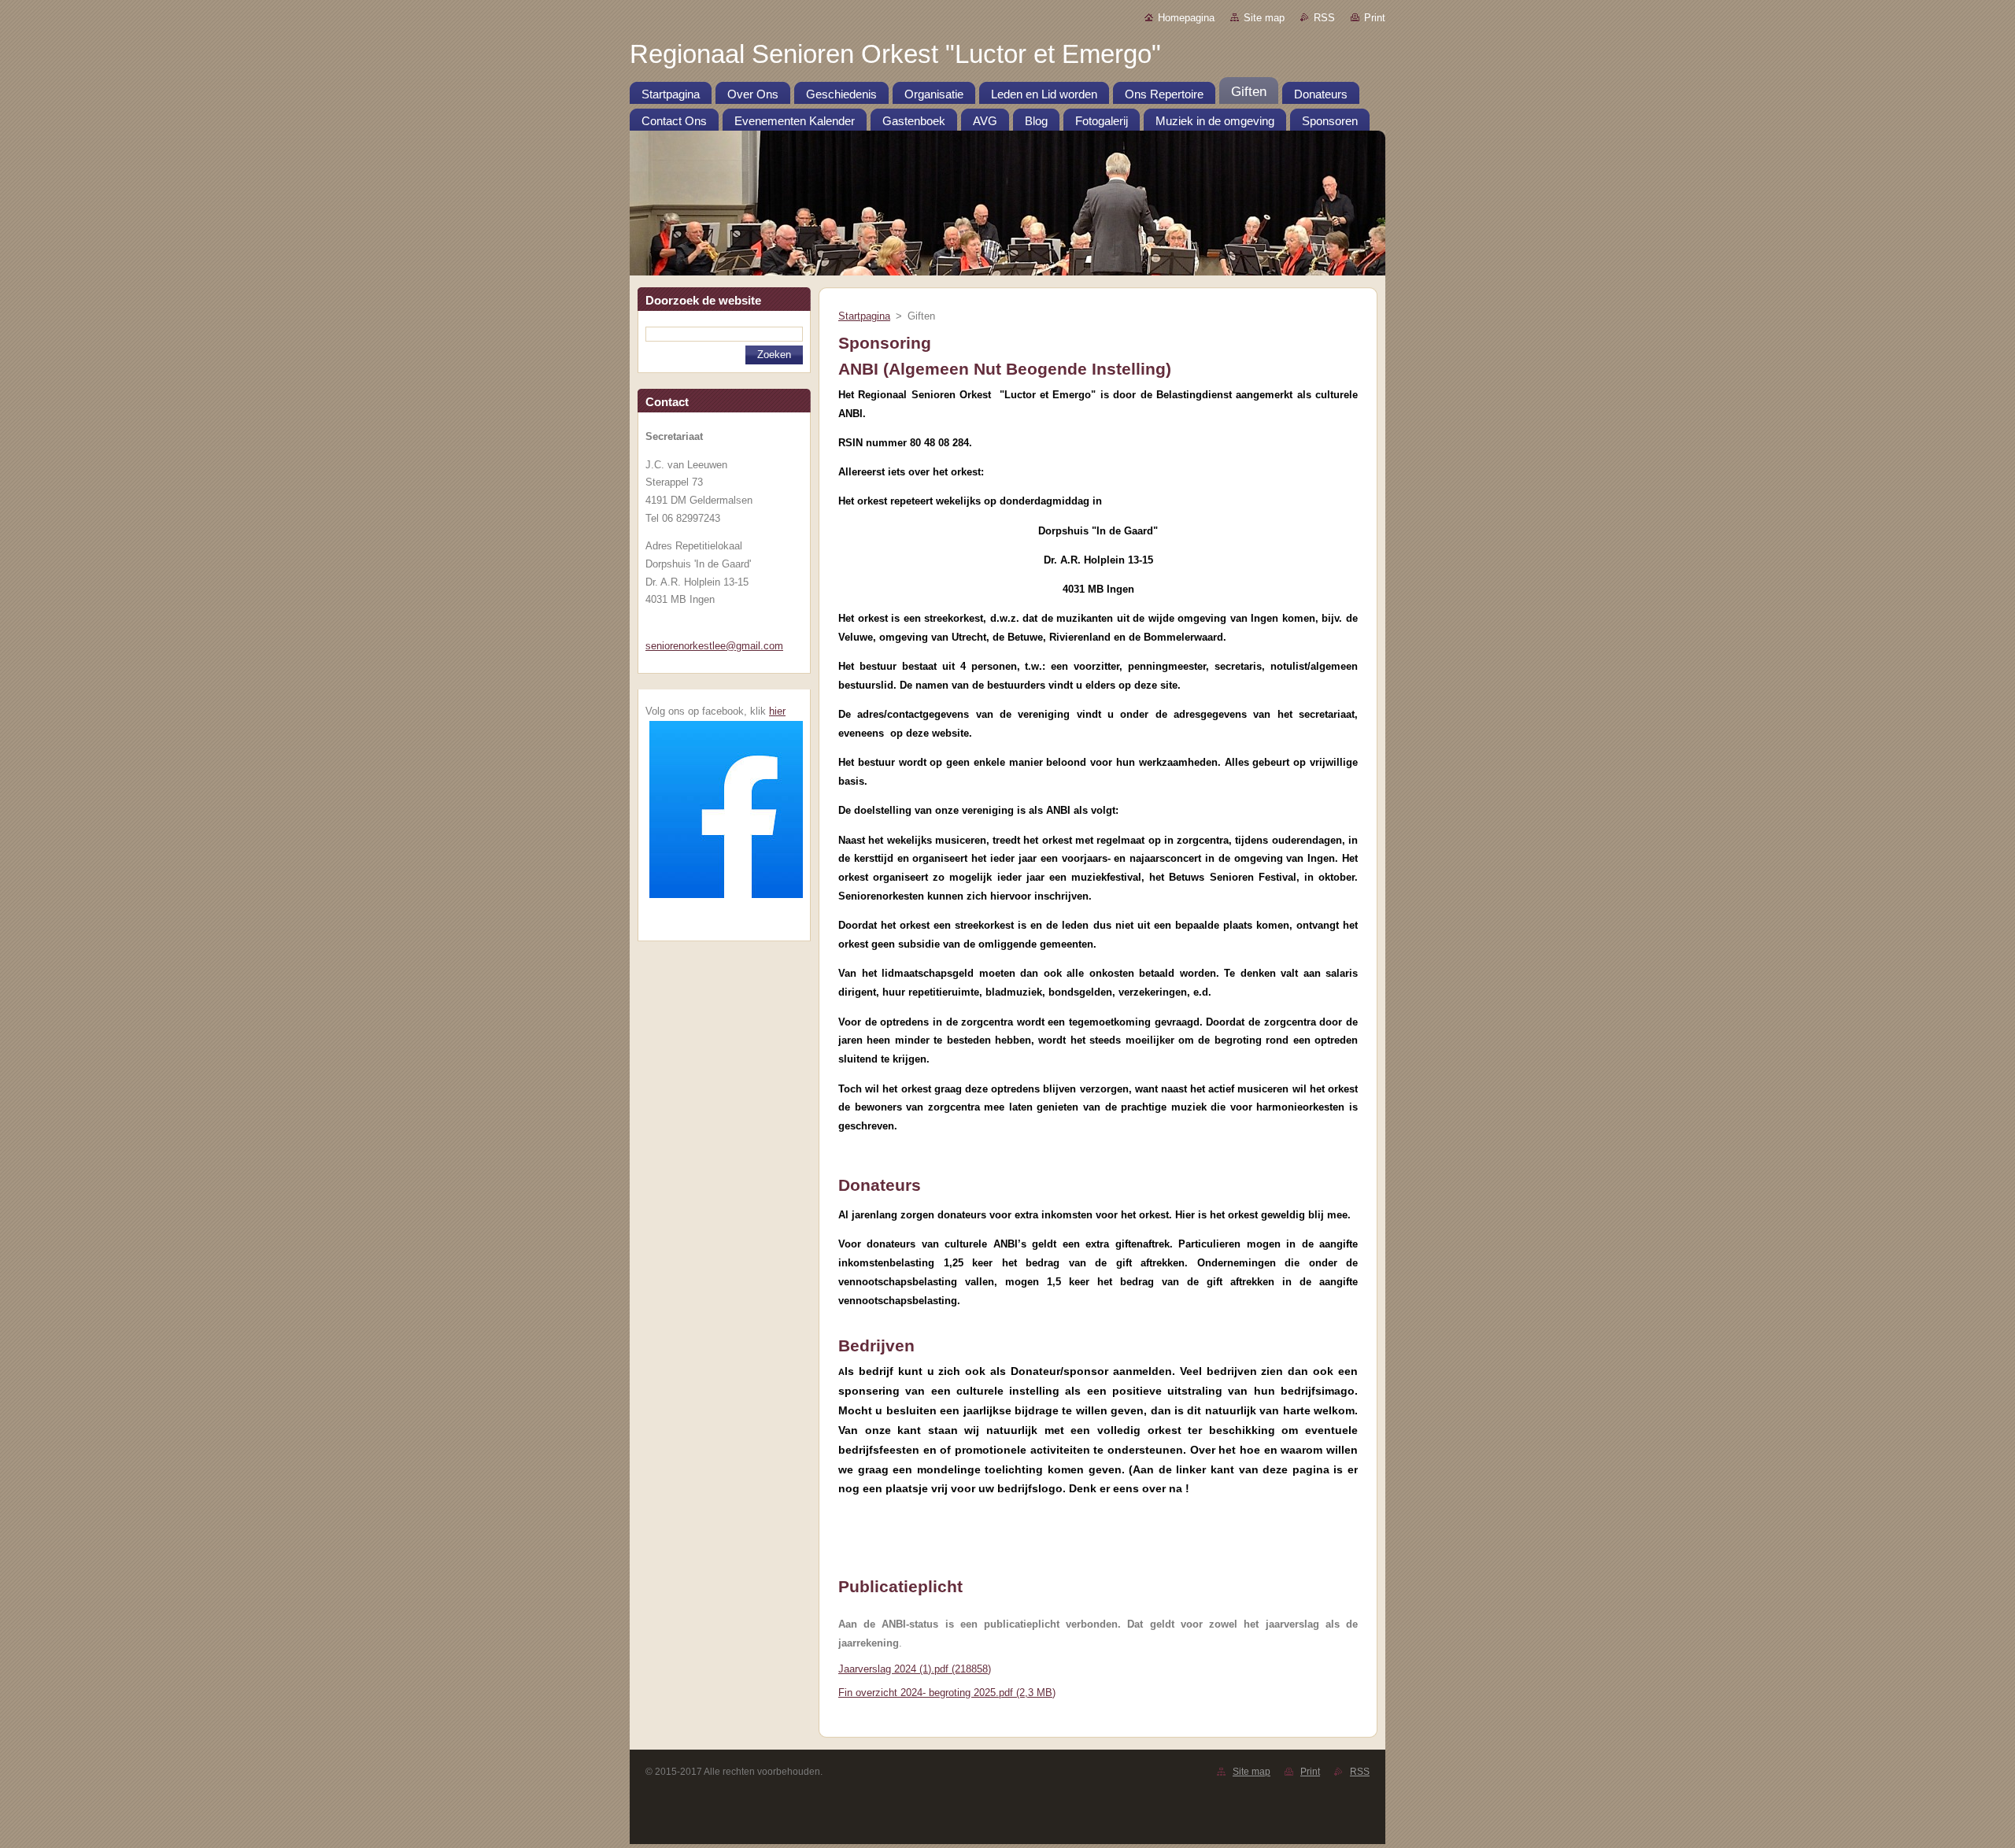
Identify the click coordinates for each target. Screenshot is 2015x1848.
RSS (1324, 18)
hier (777, 711)
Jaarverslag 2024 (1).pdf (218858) (915, 1669)
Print (1375, 18)
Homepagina (1186, 18)
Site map (1264, 18)
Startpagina (864, 316)
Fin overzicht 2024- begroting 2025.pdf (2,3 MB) (947, 1693)
